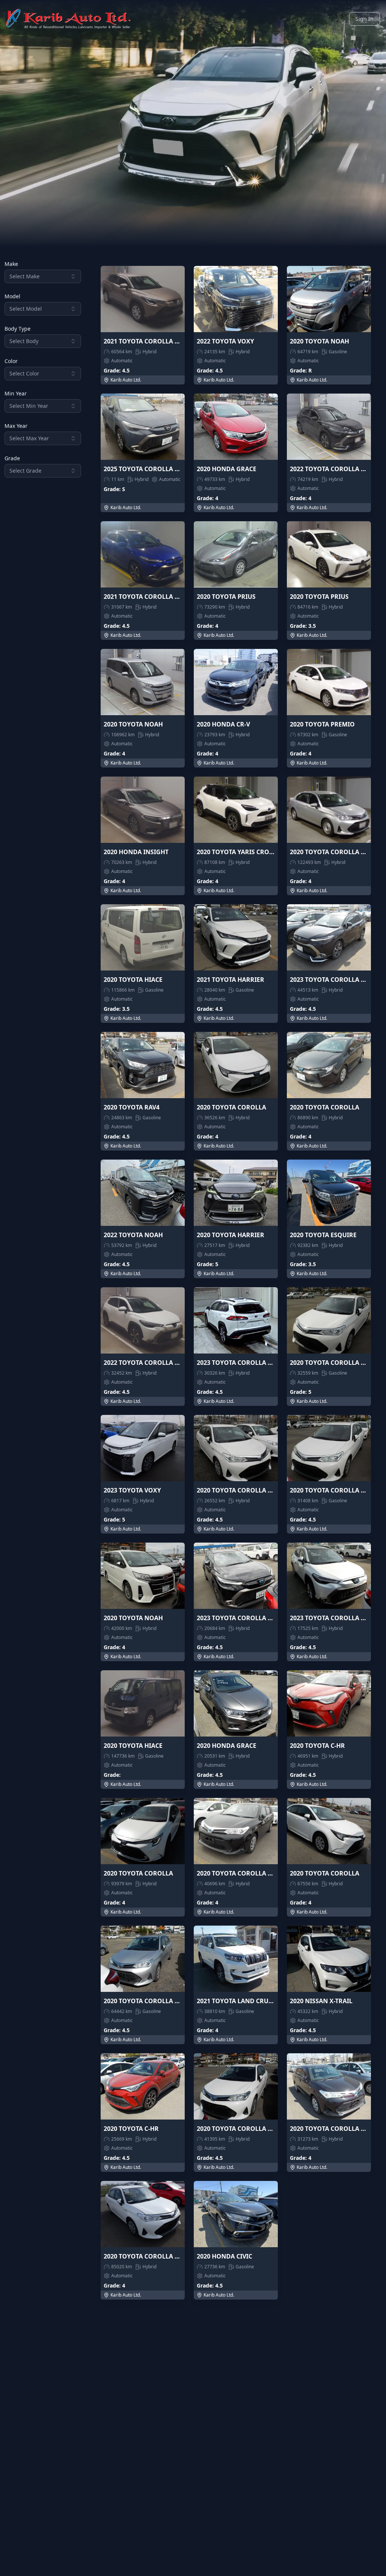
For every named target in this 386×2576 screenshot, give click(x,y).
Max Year (16, 426)
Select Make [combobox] (25, 276)
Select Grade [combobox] (25, 471)
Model (12, 296)
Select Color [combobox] (24, 373)
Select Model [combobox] (26, 309)
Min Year (16, 394)
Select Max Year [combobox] (29, 438)
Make (11, 264)
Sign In (365, 19)
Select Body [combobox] (24, 341)
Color (11, 361)
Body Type (18, 329)
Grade (12, 458)
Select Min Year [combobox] (29, 406)
